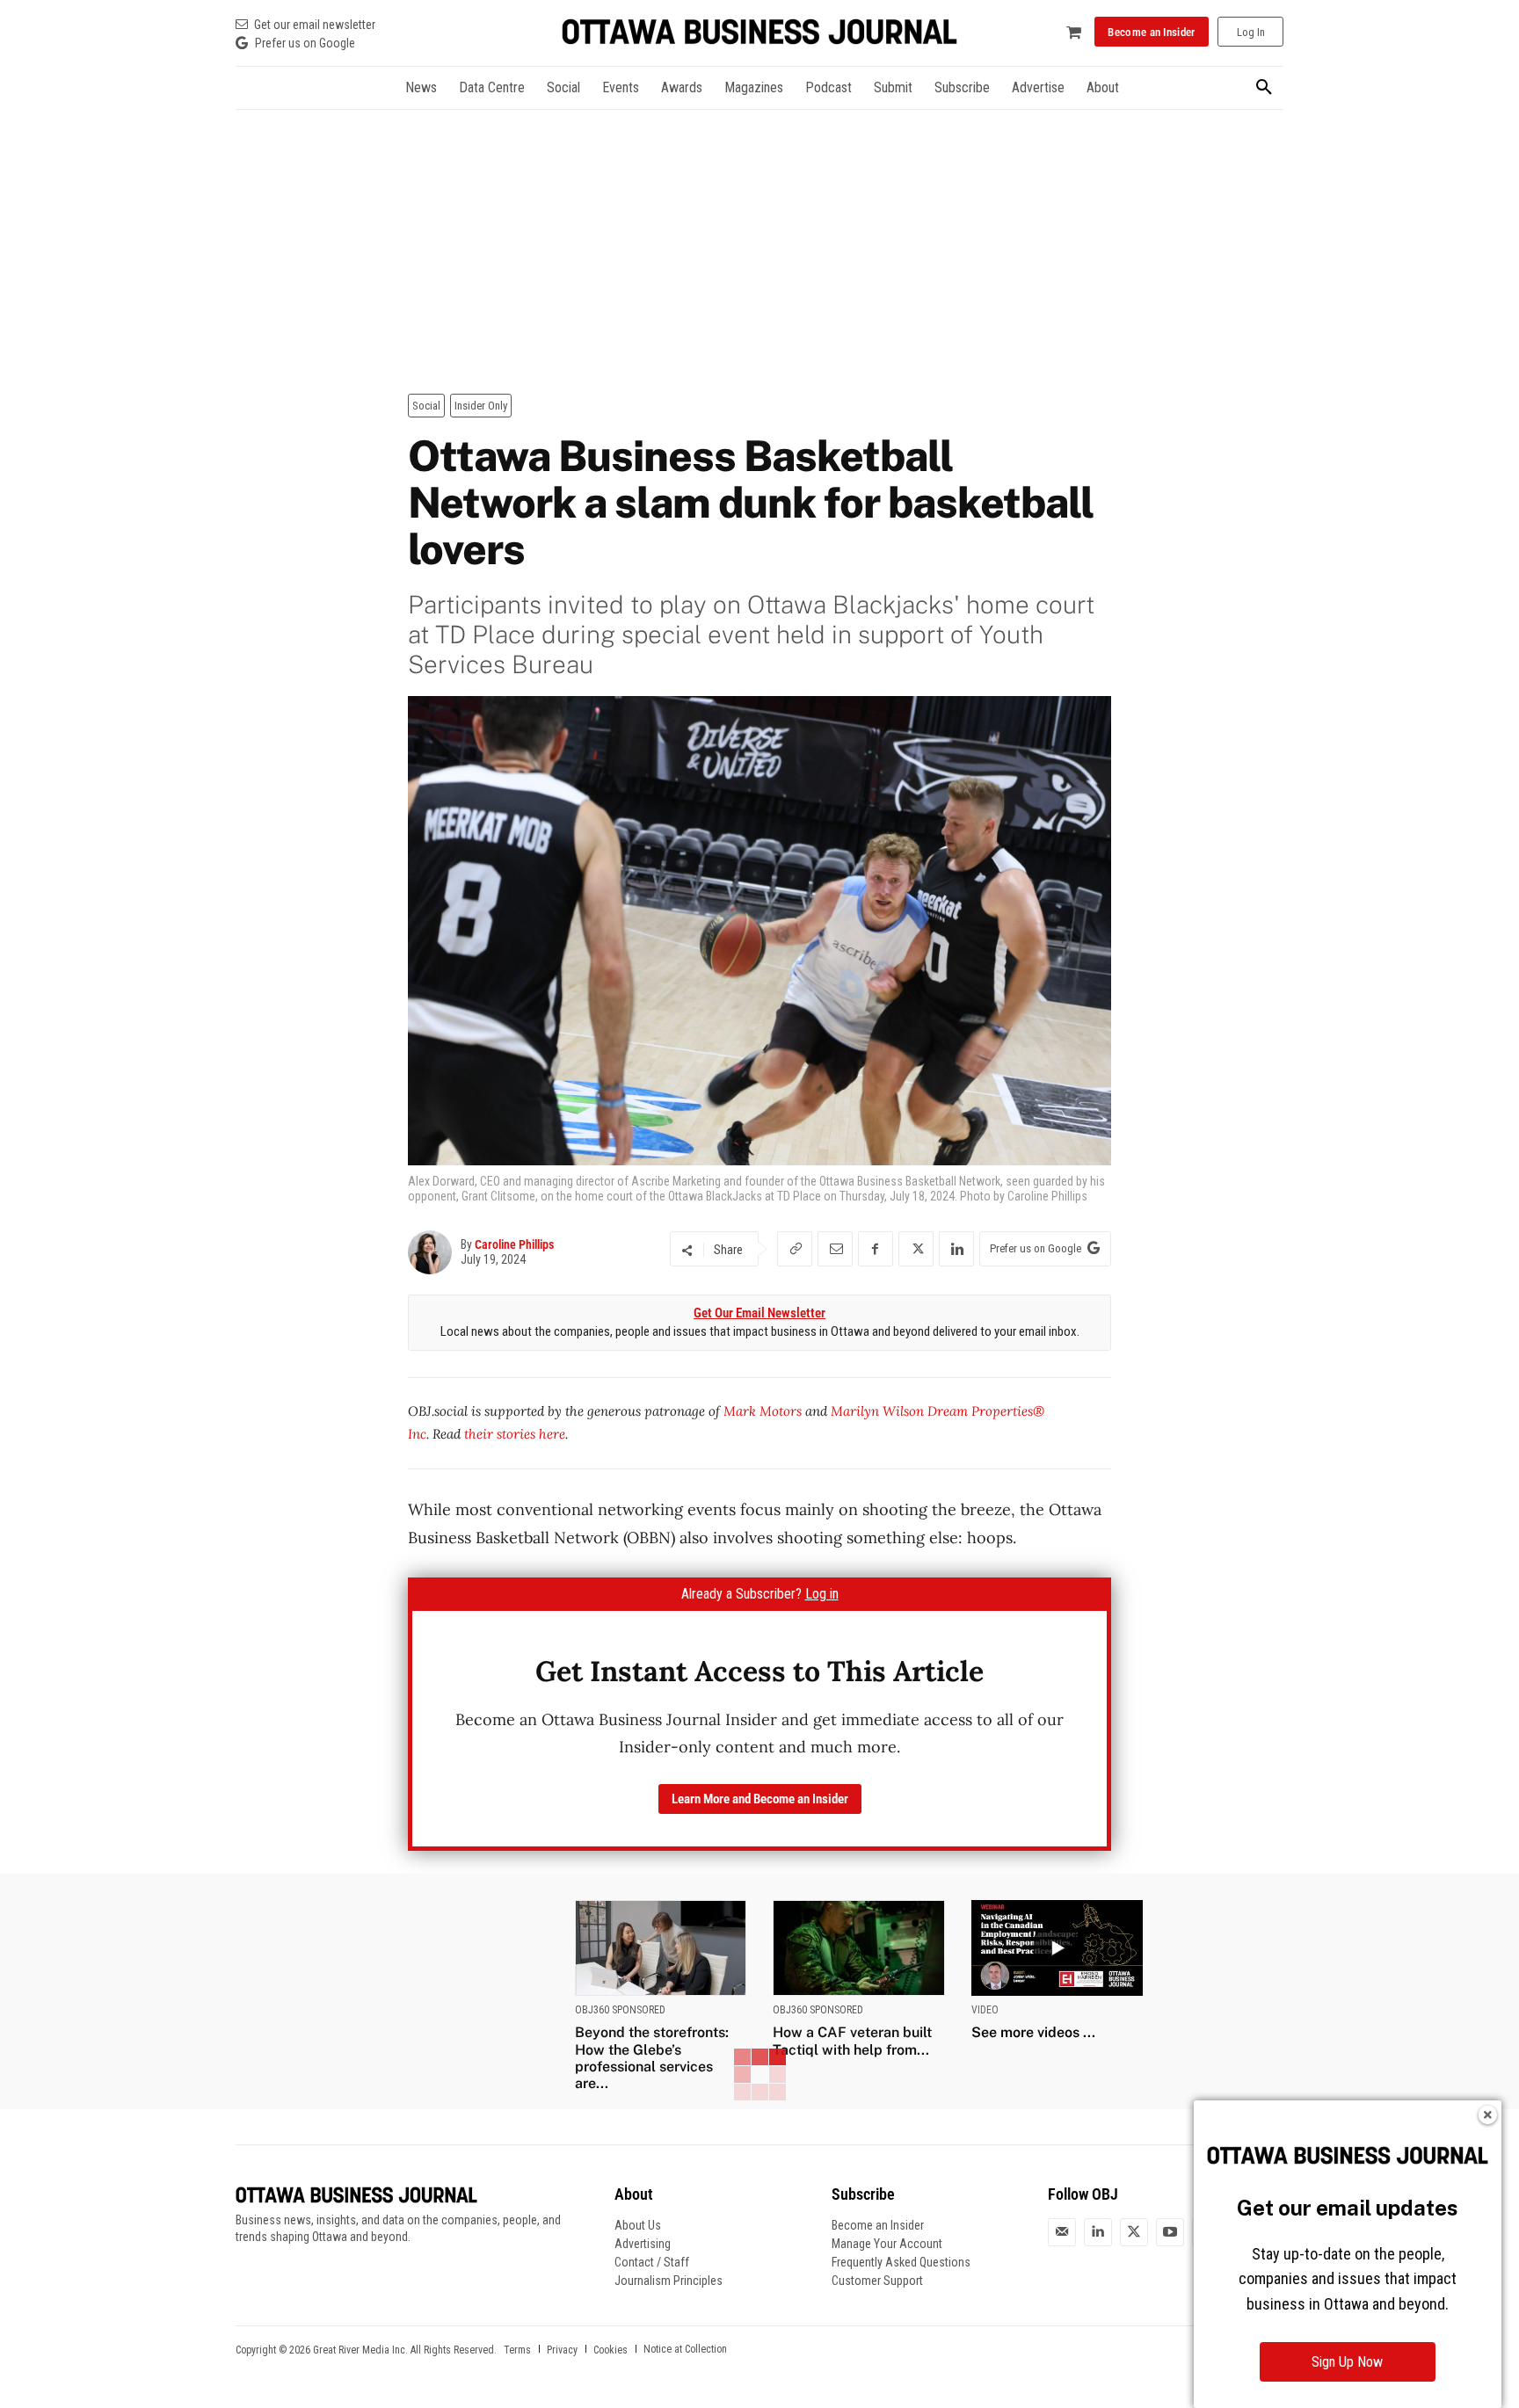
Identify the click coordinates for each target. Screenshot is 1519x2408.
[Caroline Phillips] (434, 1252)
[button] (1264, 88)
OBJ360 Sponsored (620, 2010)
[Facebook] (876, 1249)
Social (426, 406)
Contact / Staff (652, 2262)
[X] (916, 1249)
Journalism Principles (669, 2281)
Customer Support (877, 2281)
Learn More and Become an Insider (760, 1799)
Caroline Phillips (514, 1244)
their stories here (515, 1434)
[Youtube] (1170, 2232)
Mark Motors (763, 1411)
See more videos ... (1033, 2032)
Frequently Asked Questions (901, 2262)
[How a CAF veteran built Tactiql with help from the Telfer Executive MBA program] (859, 1948)
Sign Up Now (1347, 2362)
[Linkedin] (956, 1249)
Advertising (643, 2244)
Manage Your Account (887, 2244)
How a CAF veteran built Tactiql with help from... (852, 2041)
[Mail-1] (1062, 2232)
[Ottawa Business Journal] (759, 32)
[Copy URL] (795, 1249)
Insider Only (481, 406)
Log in (822, 1594)
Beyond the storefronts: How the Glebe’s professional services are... (652, 2058)
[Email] (835, 1249)
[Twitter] (1134, 2232)
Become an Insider (878, 2225)
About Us (638, 2225)
